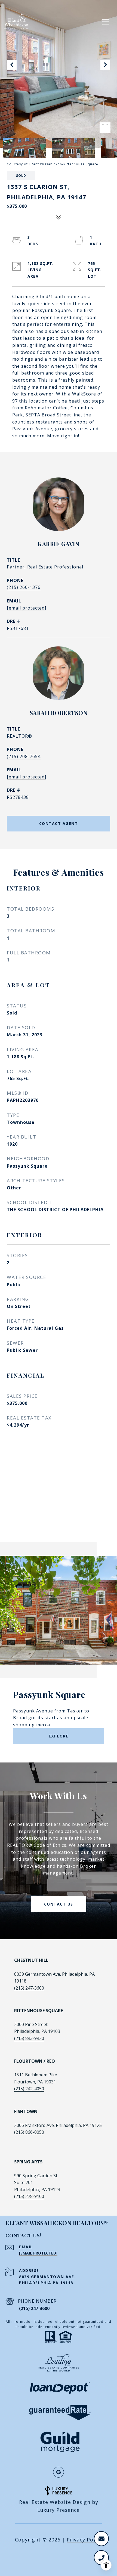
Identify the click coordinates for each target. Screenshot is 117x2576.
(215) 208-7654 (24, 756)
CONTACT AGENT (59, 823)
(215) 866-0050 (29, 2132)
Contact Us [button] (59, 1904)
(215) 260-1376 (24, 587)
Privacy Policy (84, 2540)
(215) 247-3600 (29, 1988)
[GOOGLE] (59, 2472)
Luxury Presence (59, 2510)
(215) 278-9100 (29, 2196)
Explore (59, 1736)
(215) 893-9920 (29, 2038)
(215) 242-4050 (29, 2089)
